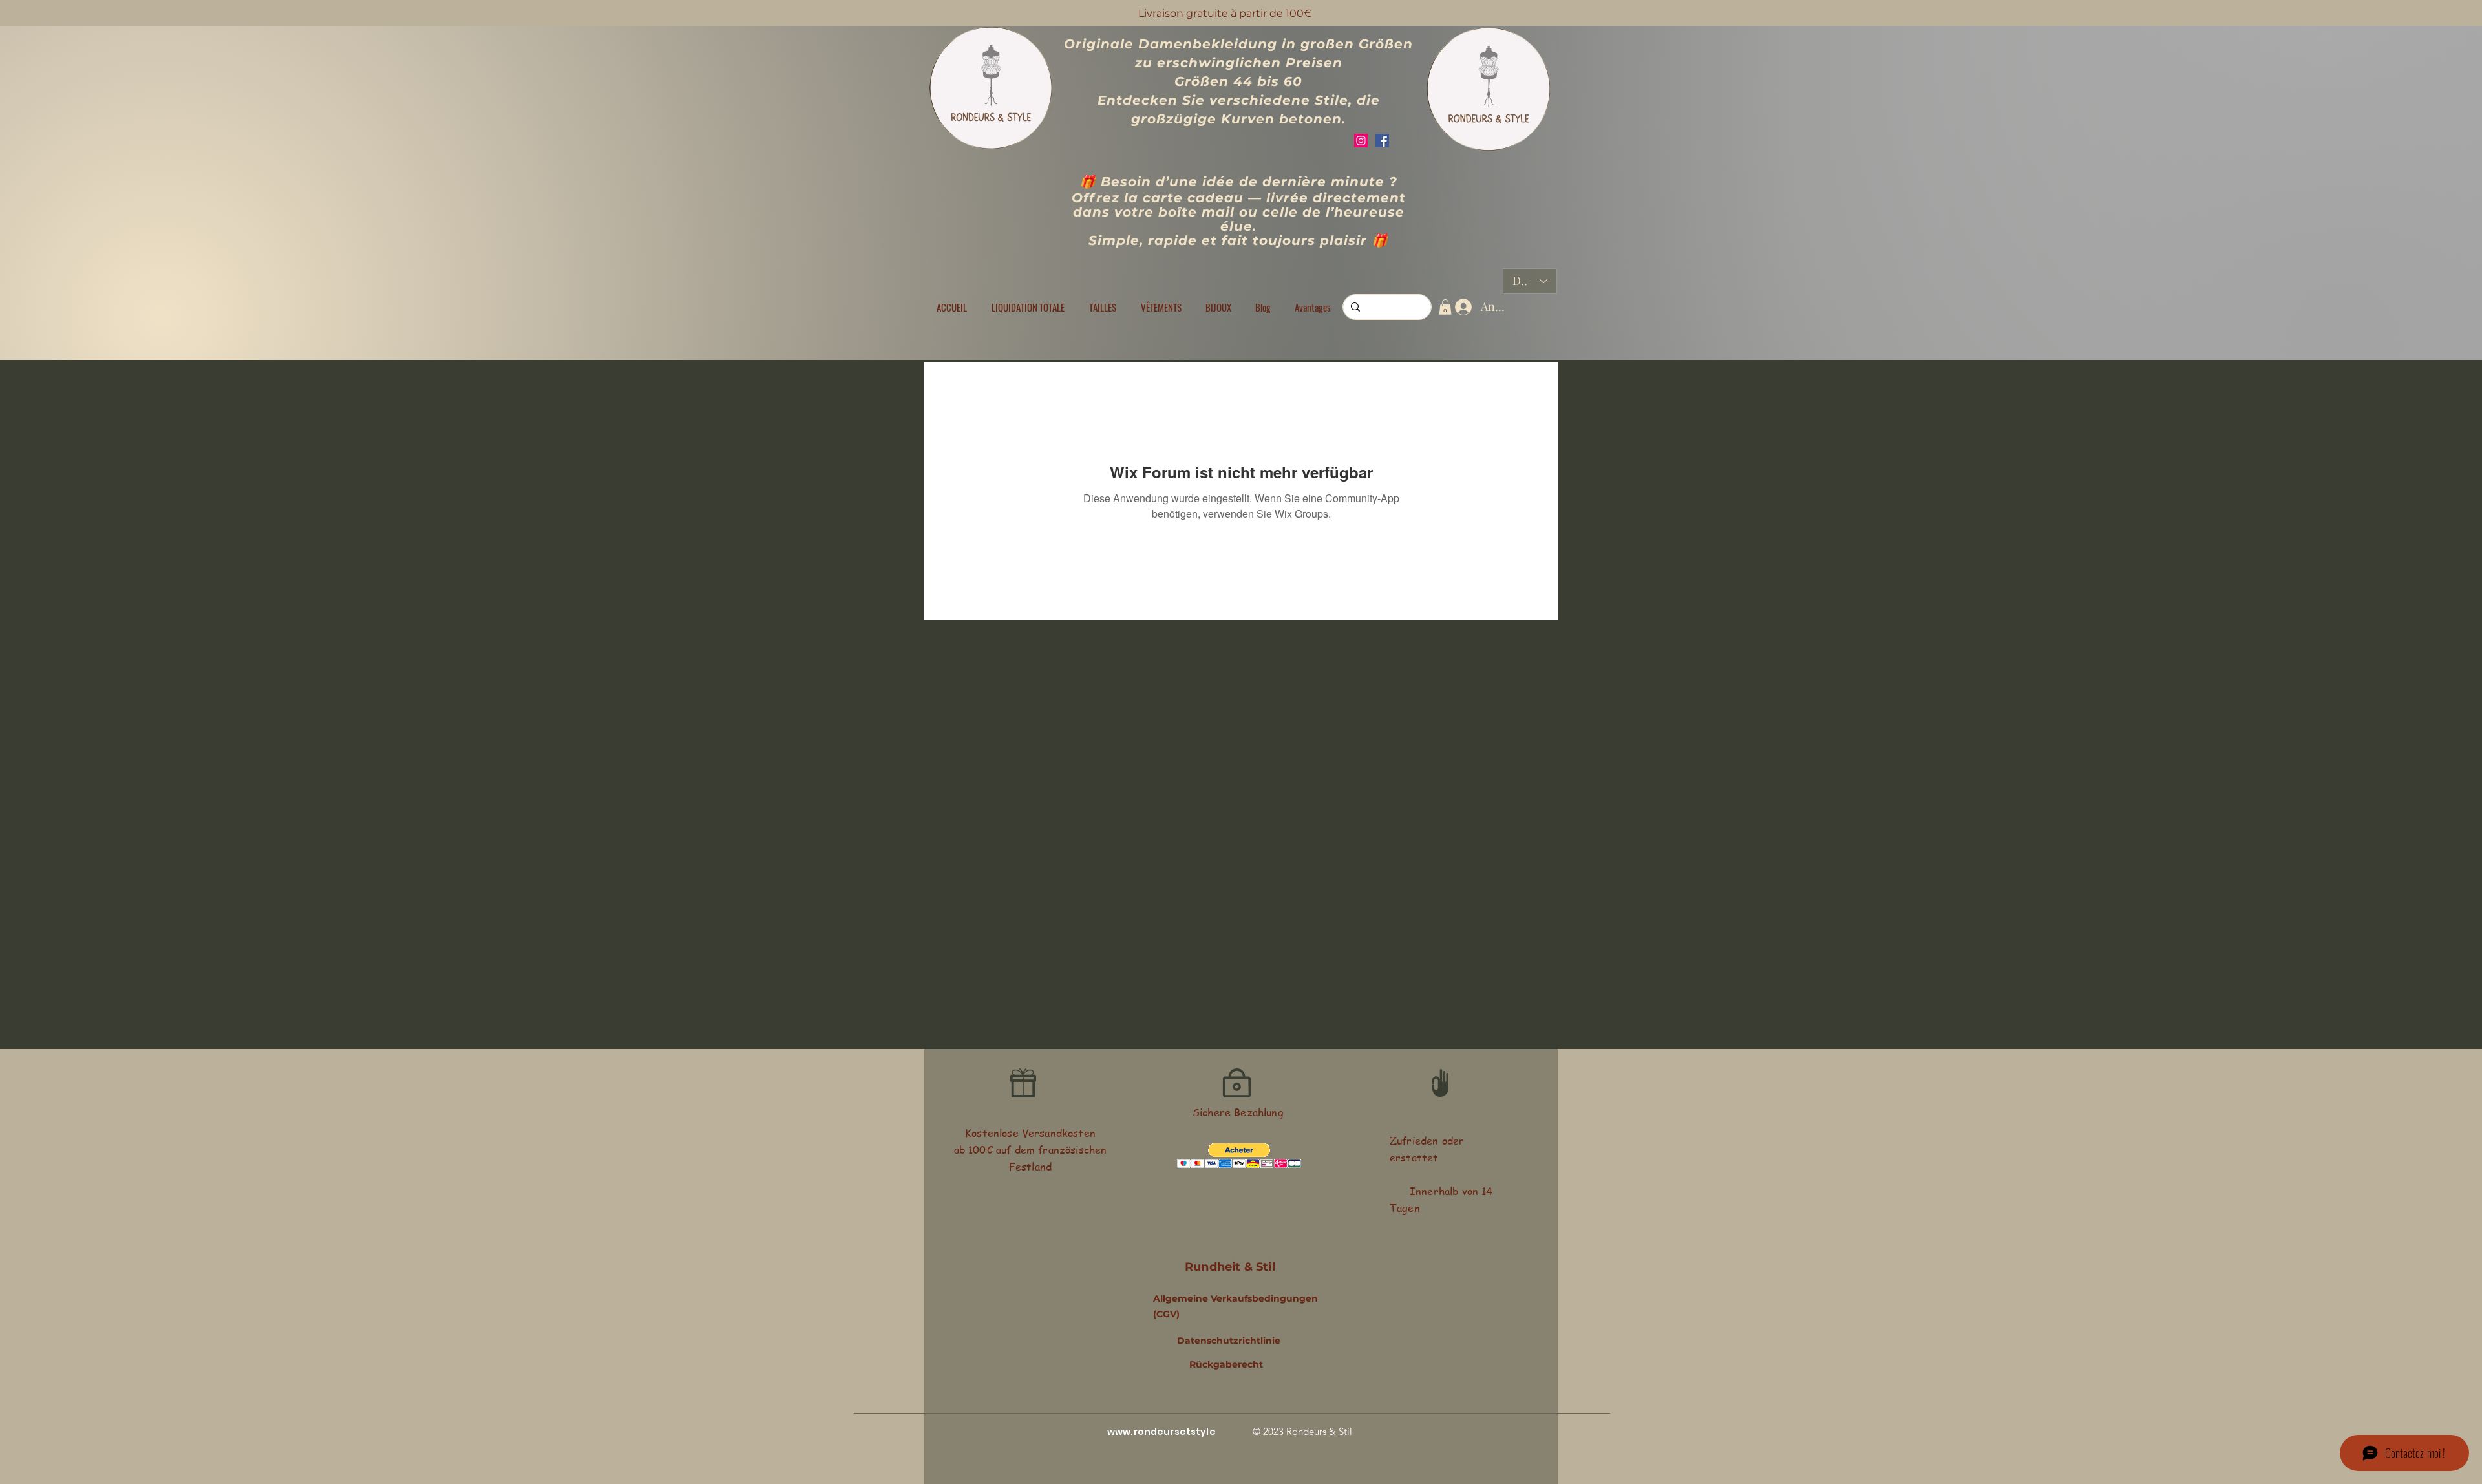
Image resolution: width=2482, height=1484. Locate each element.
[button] (1103, 307)
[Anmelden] (1460, 307)
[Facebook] (1382, 141)
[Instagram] (1361, 141)
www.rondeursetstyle (1161, 1432)
